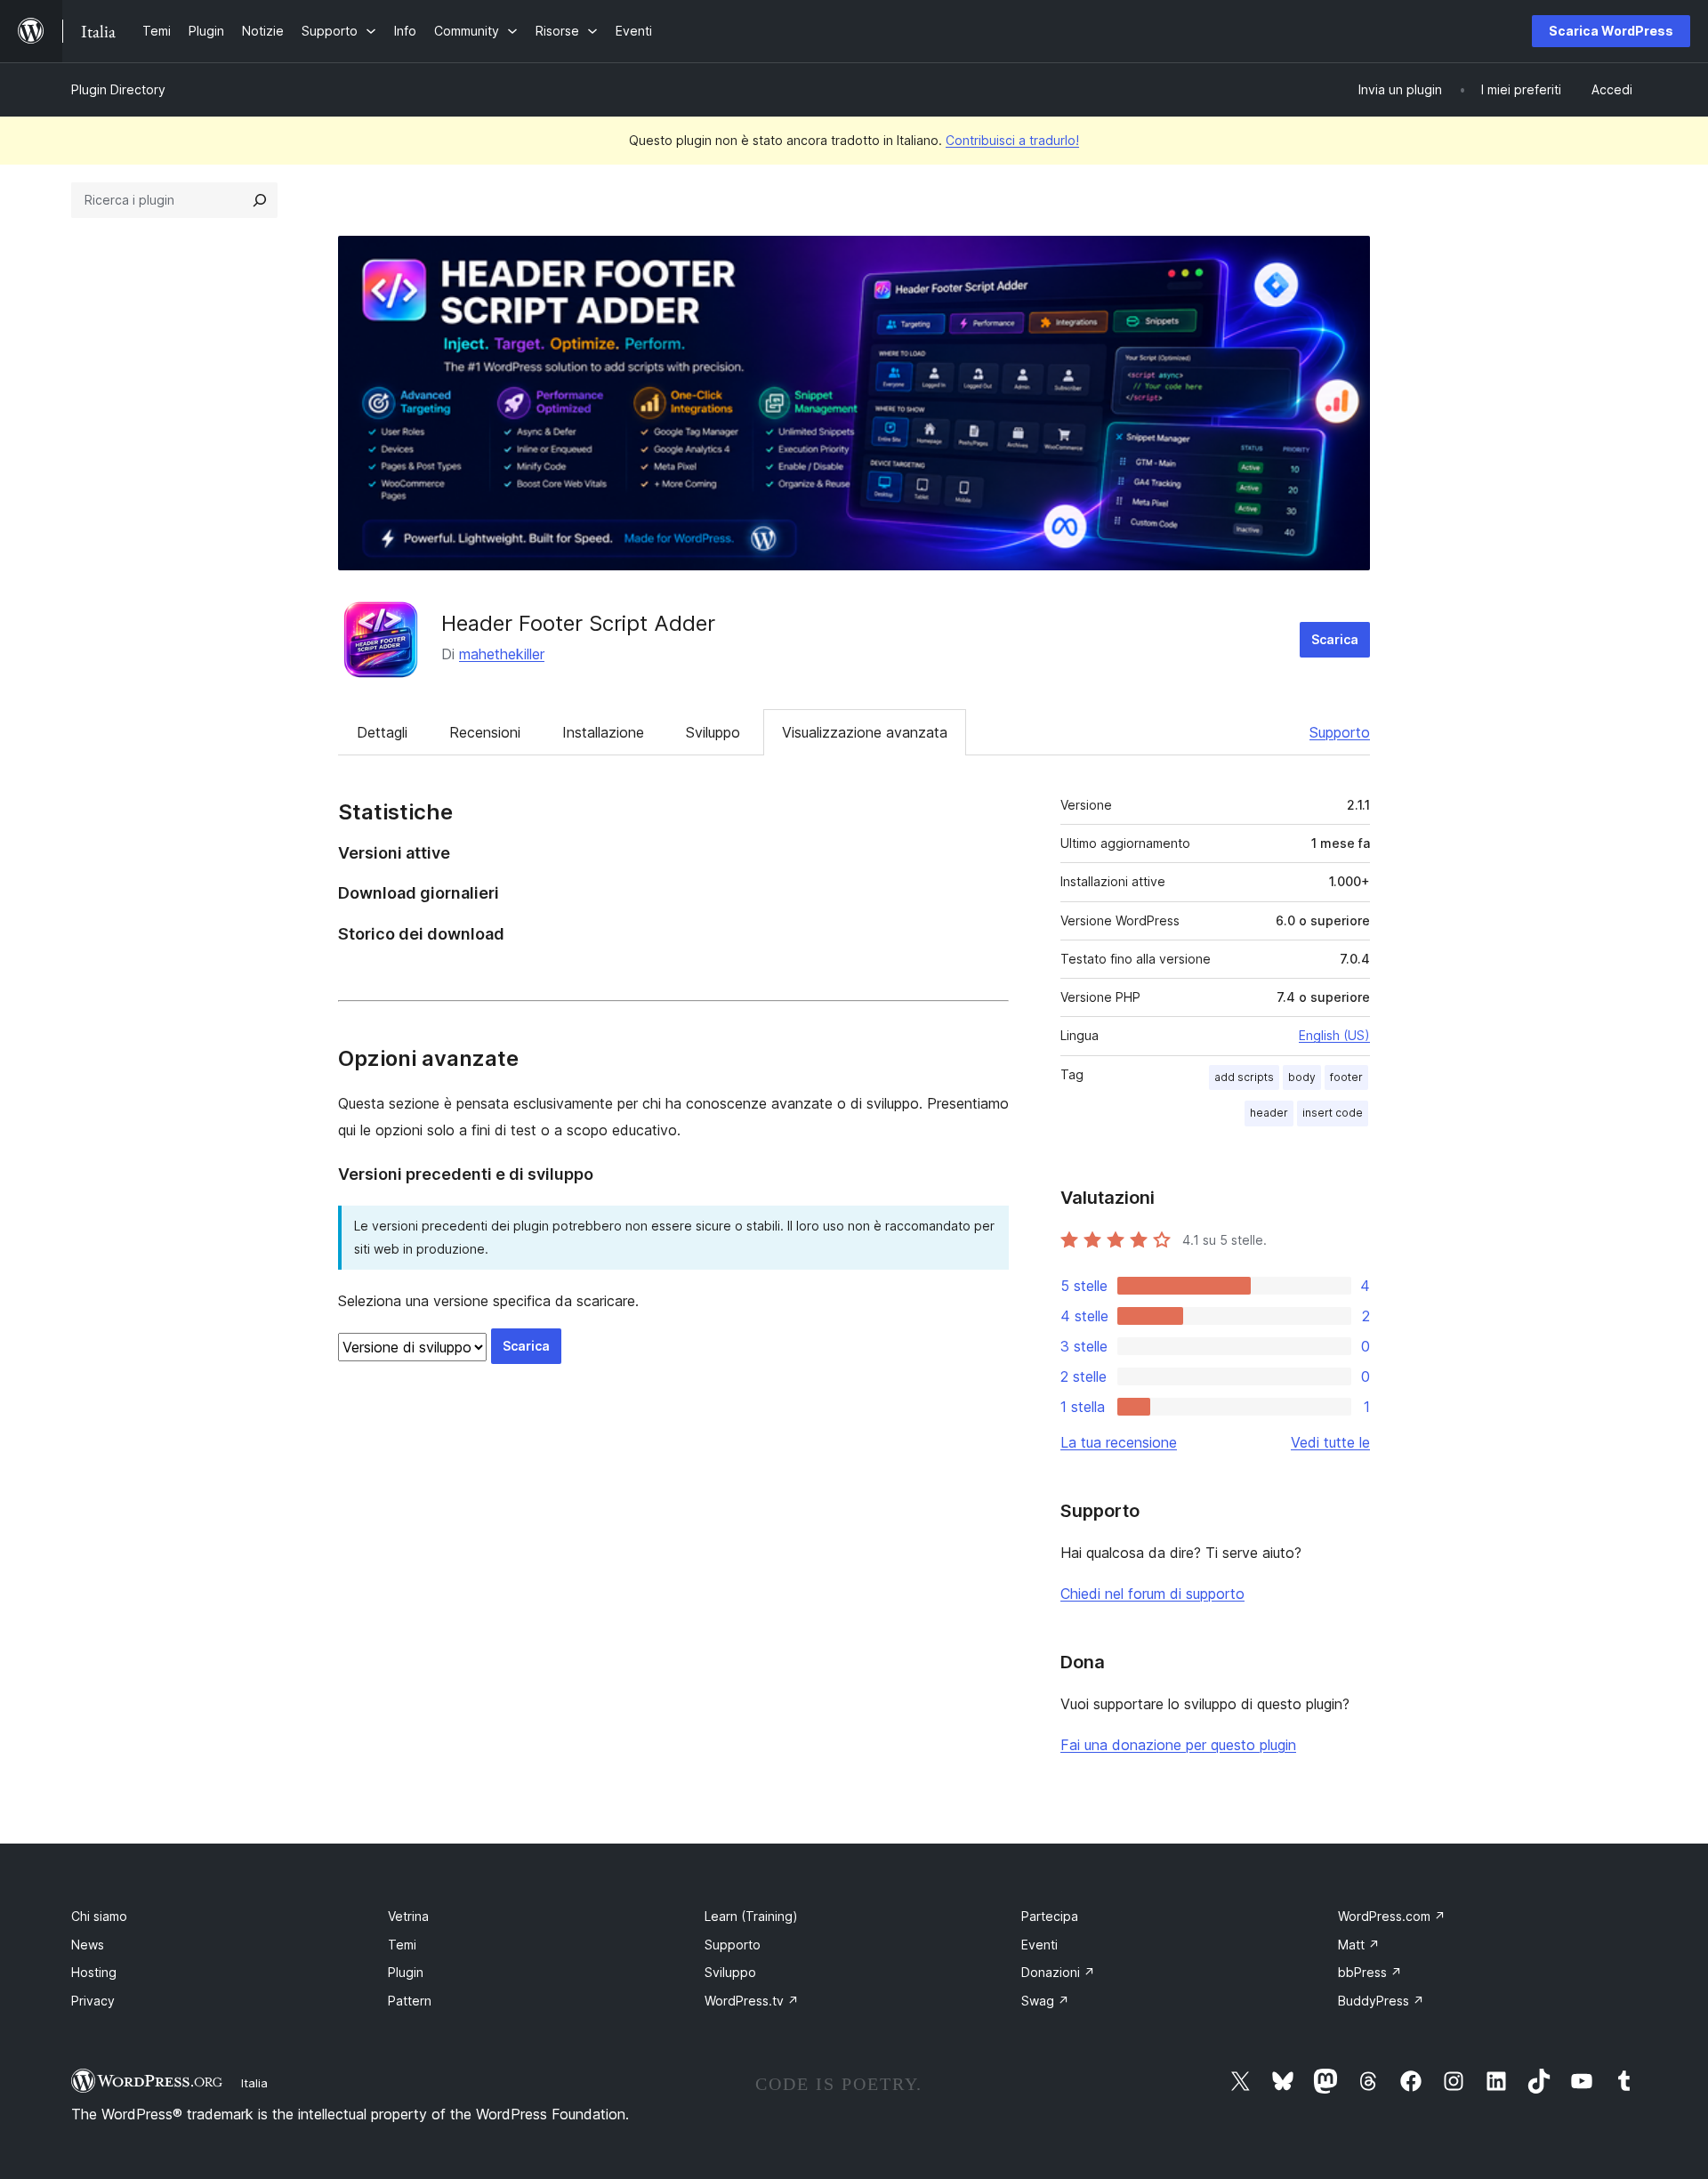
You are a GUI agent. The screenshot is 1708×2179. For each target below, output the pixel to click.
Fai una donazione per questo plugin (1178, 1745)
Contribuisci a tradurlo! (1012, 140)
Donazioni (1058, 1972)
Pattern (410, 2001)
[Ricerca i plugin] (260, 200)
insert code (1333, 1113)
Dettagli (382, 732)
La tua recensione (1119, 1442)
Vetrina (408, 1916)
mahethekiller (502, 654)
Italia (254, 2083)
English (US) (1334, 1035)
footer (1346, 1077)
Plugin (406, 1972)
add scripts (1244, 1077)
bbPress (1370, 1972)
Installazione (603, 732)
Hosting (94, 1972)
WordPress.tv (752, 2001)
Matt (1359, 1945)
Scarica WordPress (1611, 31)
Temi (402, 1945)
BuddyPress (1381, 2001)
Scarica (1335, 639)
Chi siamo (99, 1916)
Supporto (1340, 732)
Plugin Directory (118, 89)
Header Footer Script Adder (578, 623)
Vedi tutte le (1330, 1442)
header (1269, 1113)
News (88, 1945)
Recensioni (485, 732)
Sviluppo (713, 732)
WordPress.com (1392, 1916)
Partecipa (1050, 1916)
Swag (1045, 2001)
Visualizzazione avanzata (865, 732)
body (1302, 1077)
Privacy (93, 2001)
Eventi (1039, 1945)
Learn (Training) (751, 1916)
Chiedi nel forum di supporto (1152, 1594)
